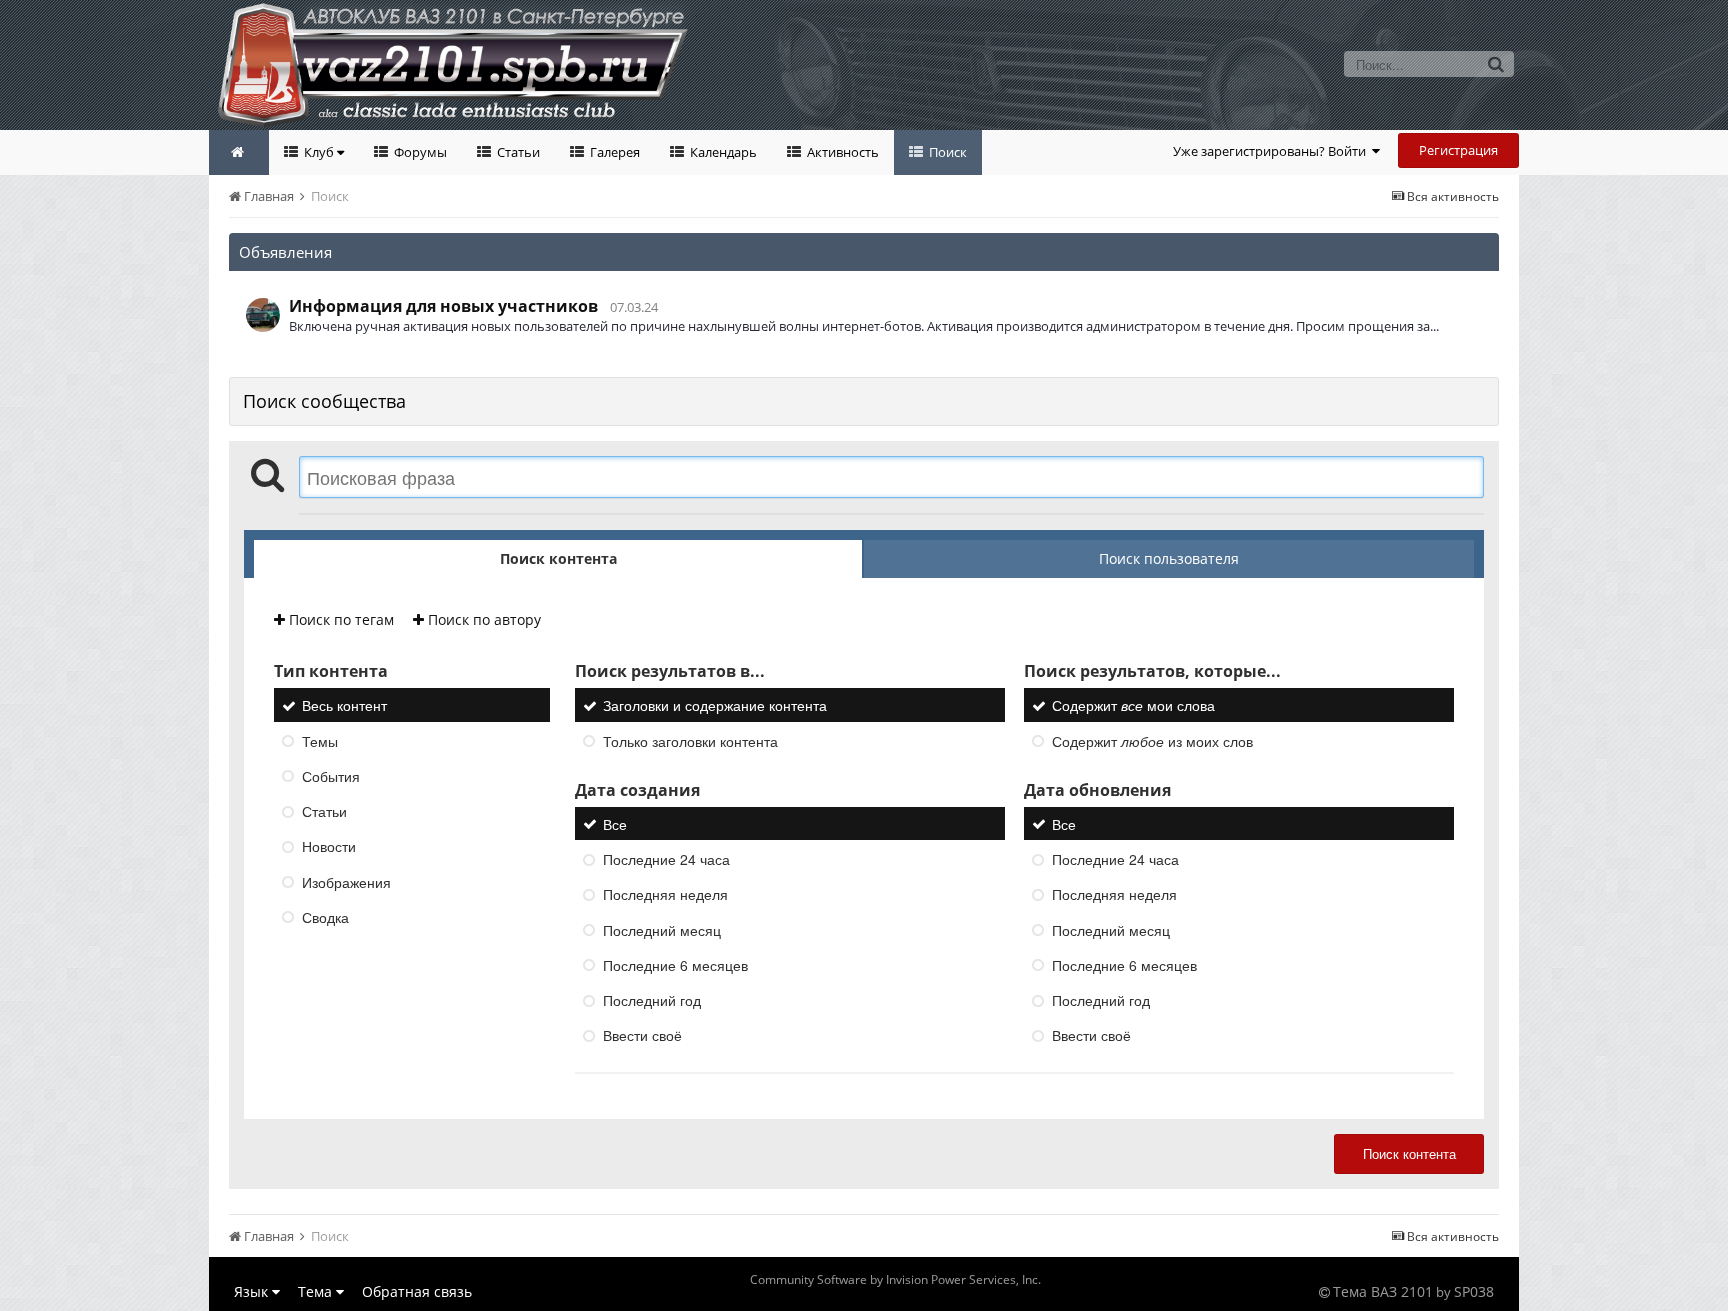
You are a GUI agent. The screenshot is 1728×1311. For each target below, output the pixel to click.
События (331, 776)
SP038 (1474, 1291)
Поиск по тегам (339, 619)
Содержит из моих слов (1152, 741)
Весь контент (344, 706)
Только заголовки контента (690, 741)
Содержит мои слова (1133, 706)
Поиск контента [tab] (558, 558)
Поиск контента (1409, 1153)
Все (615, 824)
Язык (253, 1291)
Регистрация (1458, 150)
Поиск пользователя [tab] (1169, 558)
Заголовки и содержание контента (715, 706)
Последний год (652, 1000)
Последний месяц (662, 930)
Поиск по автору (482, 619)
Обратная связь (417, 1291)
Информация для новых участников (443, 306)
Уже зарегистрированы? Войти (1272, 151)
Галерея (613, 152)
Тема (317, 1291)
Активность (841, 152)
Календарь (722, 152)
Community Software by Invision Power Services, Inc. (895, 1279)
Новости (329, 847)
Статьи (517, 152)
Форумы (419, 152)
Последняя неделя (665, 895)
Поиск (946, 152)
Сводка (325, 917)
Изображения (346, 882)
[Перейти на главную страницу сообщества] (239, 152)
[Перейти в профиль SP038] (263, 315)
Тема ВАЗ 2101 (1383, 1291)
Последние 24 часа (666, 859)
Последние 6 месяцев (675, 965)
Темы (320, 741)
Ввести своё (642, 1036)
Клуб (319, 152)
